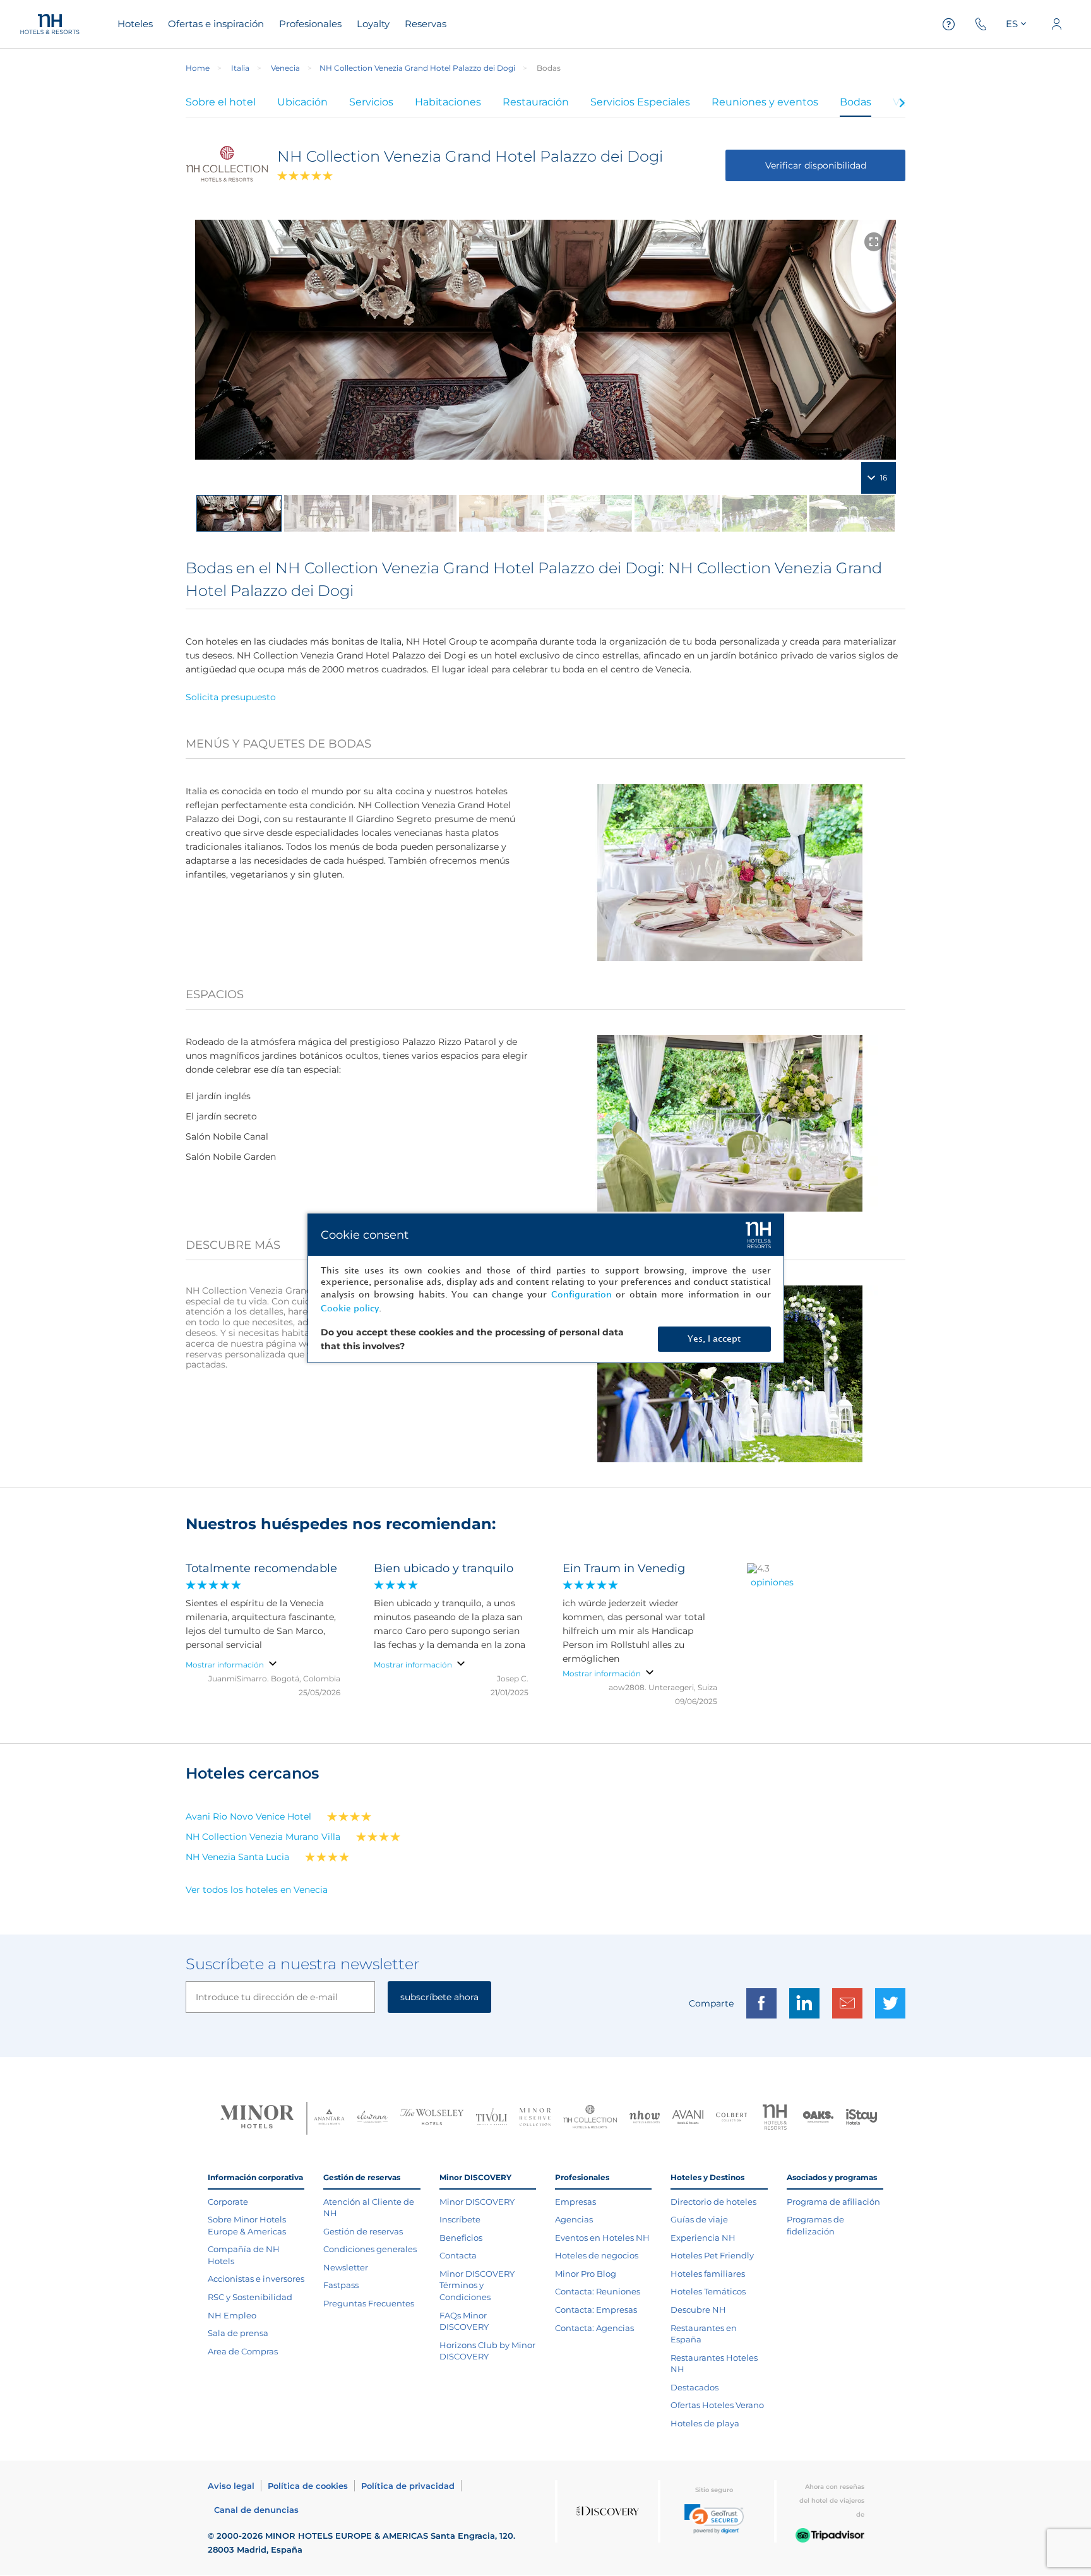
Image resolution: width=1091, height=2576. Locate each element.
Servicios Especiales (640, 102)
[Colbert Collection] (731, 2118)
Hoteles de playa (705, 2423)
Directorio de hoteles (713, 2202)
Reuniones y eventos (765, 102)
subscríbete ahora (439, 1997)
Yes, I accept (714, 1339)
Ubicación (302, 102)
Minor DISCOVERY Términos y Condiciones (477, 2285)
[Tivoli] (492, 2118)
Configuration (581, 1295)
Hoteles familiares (708, 2274)
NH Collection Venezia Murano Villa (263, 1837)
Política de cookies (308, 2486)
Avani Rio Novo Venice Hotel (248, 1816)
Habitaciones (448, 102)
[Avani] (688, 2119)
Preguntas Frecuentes (369, 2303)
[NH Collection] (590, 2118)
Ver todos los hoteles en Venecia (257, 1890)
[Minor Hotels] (257, 2118)
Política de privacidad (408, 2486)
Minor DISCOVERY (477, 2202)
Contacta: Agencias (594, 2328)
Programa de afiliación (833, 2202)
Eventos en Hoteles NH (602, 2238)
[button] (714, 2519)
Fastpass (341, 2285)
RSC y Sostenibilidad (250, 2297)
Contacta (458, 2255)
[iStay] (861, 2118)
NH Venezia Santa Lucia (237, 1857)
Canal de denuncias (256, 2510)
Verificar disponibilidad (816, 165)
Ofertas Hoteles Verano (717, 2405)
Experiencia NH (703, 2238)
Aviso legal (231, 2486)
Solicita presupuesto (231, 697)
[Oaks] (819, 2119)
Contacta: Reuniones (598, 2291)
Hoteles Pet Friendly (712, 2255)
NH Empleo (232, 2315)
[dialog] (546, 1288)
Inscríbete (460, 2219)
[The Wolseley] (432, 2119)
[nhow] (645, 2118)
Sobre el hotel (221, 102)
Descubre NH (698, 2310)
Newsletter (346, 2267)
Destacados (695, 2387)
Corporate (228, 2202)
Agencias (574, 2219)
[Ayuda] (949, 24)
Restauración (536, 102)
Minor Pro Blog (586, 2274)
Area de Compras (243, 2351)
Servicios (371, 102)
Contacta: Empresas (596, 2310)
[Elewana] (373, 2118)
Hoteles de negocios (597, 2255)
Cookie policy (350, 1309)
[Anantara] (329, 2118)
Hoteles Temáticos (708, 2291)
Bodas (856, 102)
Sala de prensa (238, 2333)
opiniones (772, 1582)
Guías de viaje (699, 2219)
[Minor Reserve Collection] (535, 2119)
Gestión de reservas (363, 2231)
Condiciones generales (370, 2249)
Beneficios (461, 2238)
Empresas (575, 2202)
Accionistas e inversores (256, 2279)
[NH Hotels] (775, 2119)
